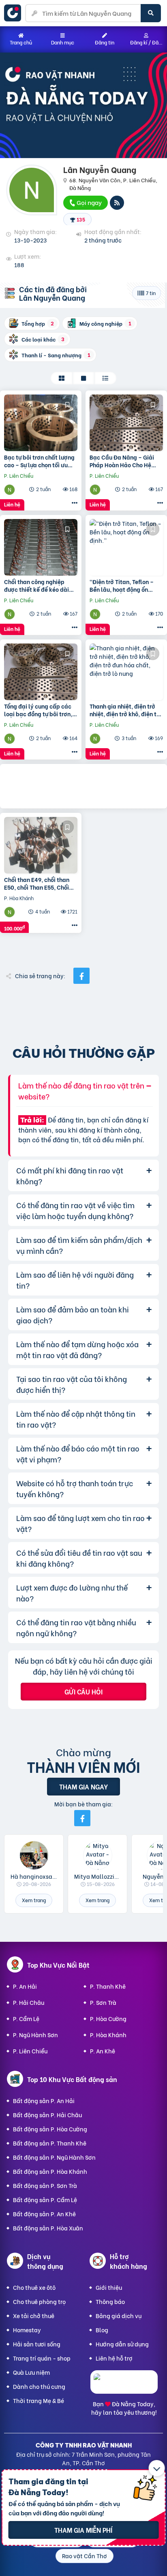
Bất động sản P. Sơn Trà (45, 2185)
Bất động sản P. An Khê (44, 2214)
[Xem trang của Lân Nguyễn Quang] (11, 489)
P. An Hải (25, 1986)
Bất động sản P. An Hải (44, 2100)
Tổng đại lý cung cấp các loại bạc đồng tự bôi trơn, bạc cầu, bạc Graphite (38, 710)
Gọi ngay (89, 202)
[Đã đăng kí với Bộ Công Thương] (124, 2386)
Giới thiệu (109, 2287)
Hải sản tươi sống (37, 2344)
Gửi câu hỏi (83, 1691)
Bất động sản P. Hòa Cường (50, 2129)
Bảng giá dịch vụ (119, 2315)
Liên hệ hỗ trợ (114, 2358)
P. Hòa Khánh (108, 2035)
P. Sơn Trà (103, 2002)
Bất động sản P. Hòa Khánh (50, 2171)
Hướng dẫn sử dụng (122, 2344)
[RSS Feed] (117, 203)
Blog (102, 2330)
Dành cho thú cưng (39, 2386)
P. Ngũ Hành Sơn (35, 2035)
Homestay (27, 2330)
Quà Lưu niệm (31, 2372)
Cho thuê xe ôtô (34, 2287)
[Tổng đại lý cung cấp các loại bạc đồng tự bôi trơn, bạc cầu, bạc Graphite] (41, 672)
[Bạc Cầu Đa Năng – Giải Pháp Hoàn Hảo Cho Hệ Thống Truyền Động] (126, 423)
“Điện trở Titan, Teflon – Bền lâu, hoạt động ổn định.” (122, 585)
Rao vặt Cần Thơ (85, 2556)
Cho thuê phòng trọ (39, 2301)
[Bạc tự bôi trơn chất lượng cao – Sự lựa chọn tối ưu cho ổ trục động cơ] (41, 423)
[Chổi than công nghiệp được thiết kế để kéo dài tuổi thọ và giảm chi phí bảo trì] (41, 547)
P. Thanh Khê (108, 1986)
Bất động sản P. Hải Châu (47, 2115)
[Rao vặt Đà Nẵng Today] (15, 13)
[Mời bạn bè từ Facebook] (82, 1818)
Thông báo (110, 2301)
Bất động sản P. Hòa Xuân (48, 2228)
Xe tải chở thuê (34, 2315)
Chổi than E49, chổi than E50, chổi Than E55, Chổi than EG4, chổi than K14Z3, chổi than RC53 (40, 883)
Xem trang (34, 1900)
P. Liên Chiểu (30, 2051)
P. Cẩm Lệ (26, 2018)
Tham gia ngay (83, 1786)
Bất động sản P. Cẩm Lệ (45, 2199)
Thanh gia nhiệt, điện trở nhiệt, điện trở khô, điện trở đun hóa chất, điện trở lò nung (126, 710)
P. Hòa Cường (108, 2018)
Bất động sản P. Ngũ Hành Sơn (54, 2157)
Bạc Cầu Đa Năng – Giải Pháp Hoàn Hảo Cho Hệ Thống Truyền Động (122, 461)
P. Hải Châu (29, 2002)
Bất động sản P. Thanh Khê (50, 2143)
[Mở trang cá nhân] (34, 1855)
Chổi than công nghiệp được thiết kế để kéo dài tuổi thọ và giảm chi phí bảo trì (36, 585)
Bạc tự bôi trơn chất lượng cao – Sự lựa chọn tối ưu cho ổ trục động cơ (39, 461)
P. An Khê (103, 2051)
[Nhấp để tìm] (151, 13)
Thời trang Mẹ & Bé (39, 2400)
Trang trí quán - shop (42, 2358)
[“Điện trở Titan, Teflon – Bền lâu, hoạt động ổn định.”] (126, 547)
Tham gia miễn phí (83, 2530)
